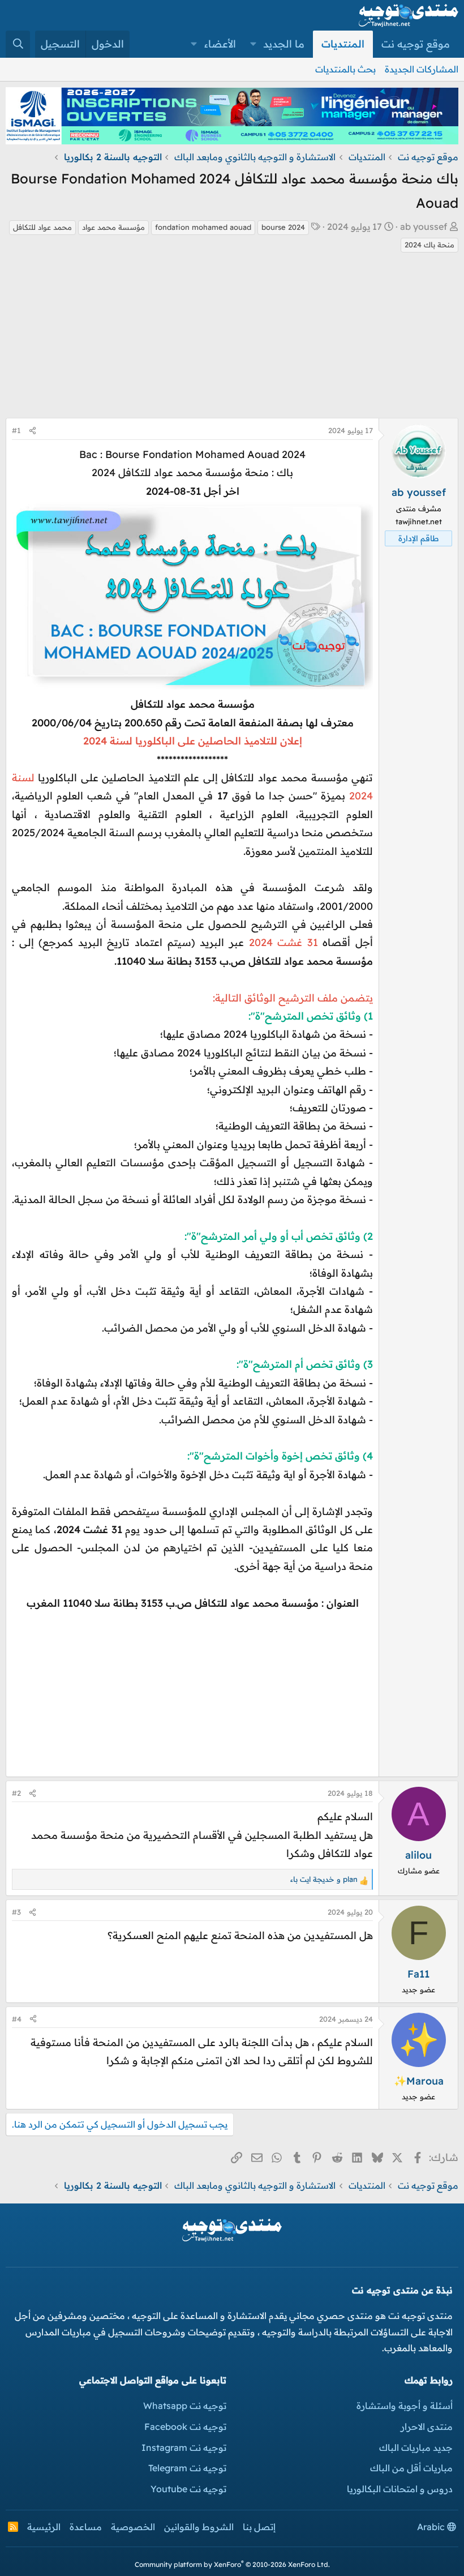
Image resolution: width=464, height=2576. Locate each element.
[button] (254, 44)
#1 (16, 430)
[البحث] (18, 44)
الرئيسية (44, 2527)
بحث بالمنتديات (345, 69)
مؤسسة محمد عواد (113, 227)
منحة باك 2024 (429, 245)
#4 (17, 2019)
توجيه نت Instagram (184, 2447)
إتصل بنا (259, 2527)
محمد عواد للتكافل (42, 227)
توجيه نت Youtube (188, 2489)
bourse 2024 (283, 227)
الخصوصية (133, 2527)
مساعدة (86, 2527)
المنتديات (343, 44)
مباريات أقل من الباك (411, 2468)
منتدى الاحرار (427, 2427)
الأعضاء (220, 44)
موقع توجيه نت (416, 44)
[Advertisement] (232, 339)
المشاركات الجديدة (422, 69)
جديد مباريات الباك (416, 2447)
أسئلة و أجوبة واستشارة (405, 2406)
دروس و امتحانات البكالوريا (400, 2489)
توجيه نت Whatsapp (185, 2406)
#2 (16, 1793)
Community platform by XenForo (232, 2564)
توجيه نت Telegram (187, 2468)
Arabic (432, 2527)
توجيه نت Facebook (185, 2427)
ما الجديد (284, 44)
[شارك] (33, 431)
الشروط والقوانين (199, 2527)
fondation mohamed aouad (203, 227)
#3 (16, 1912)
